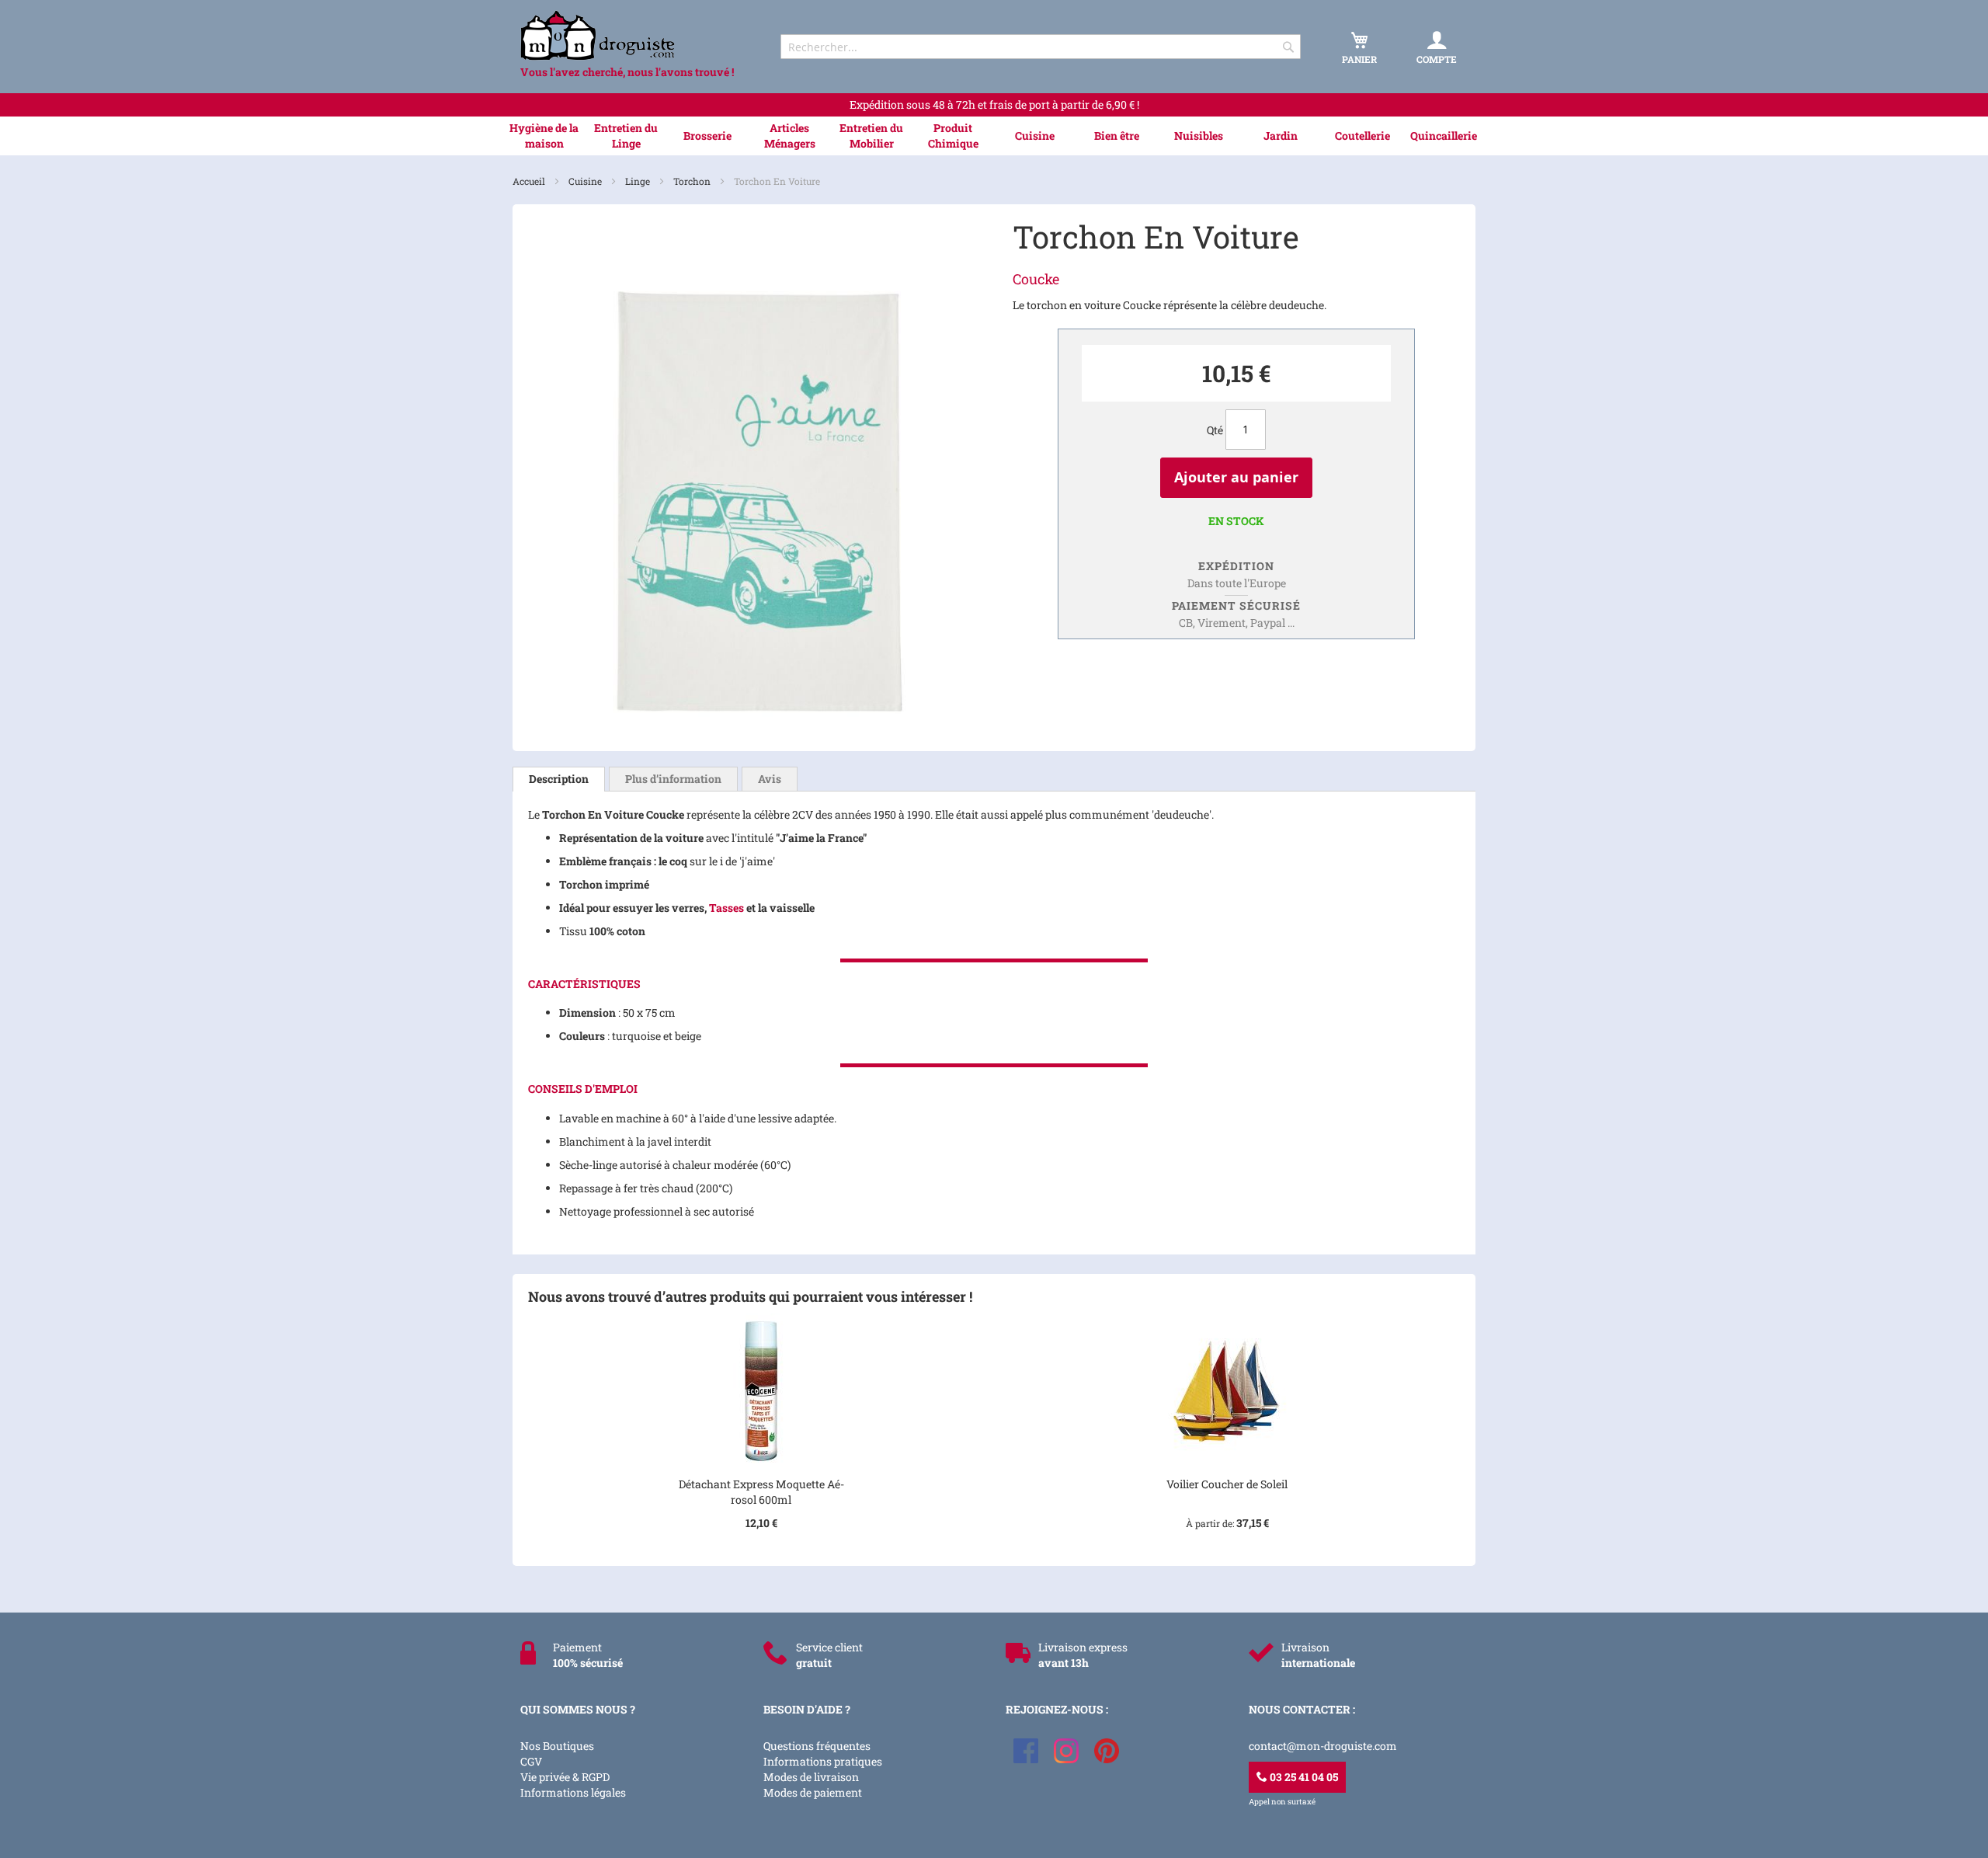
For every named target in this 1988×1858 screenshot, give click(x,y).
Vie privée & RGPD (565, 1777)
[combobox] (1041, 47)
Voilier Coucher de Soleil (1227, 1484)
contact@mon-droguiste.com (1323, 1746)
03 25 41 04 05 (1303, 1777)
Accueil (530, 181)
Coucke (1036, 279)
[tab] (559, 779)
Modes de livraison (811, 1777)
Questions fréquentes (817, 1746)
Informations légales (573, 1792)
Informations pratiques (823, 1761)
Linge (639, 181)
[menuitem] (544, 136)
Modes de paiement (813, 1792)
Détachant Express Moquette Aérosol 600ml (761, 1492)
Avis (770, 779)
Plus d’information (673, 779)
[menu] (994, 136)
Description (559, 779)
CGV (531, 1761)
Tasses (726, 908)
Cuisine (586, 181)
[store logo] (637, 35)
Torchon (693, 181)
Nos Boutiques (557, 1746)
